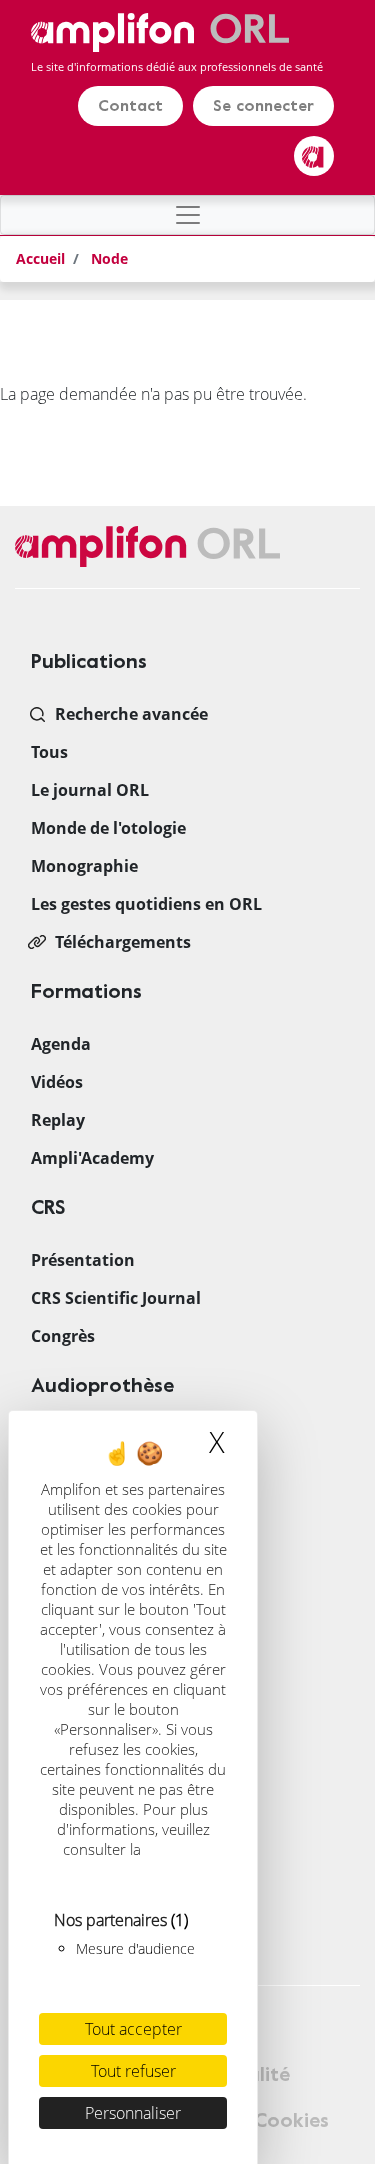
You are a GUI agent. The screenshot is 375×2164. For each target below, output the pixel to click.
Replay (58, 1120)
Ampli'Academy (92, 1158)
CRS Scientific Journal (116, 1298)
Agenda (61, 1044)
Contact (130, 106)
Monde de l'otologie (108, 828)
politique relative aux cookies (135, 1859)
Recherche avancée (131, 714)
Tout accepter (133, 2029)
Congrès (63, 1336)
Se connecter (263, 106)
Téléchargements (123, 942)
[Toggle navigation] (187, 215)
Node (109, 258)
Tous (49, 752)
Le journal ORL (90, 790)
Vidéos (57, 1082)
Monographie (84, 866)
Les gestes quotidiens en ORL (146, 904)
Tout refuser (133, 2071)
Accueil (40, 258)
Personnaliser (133, 2113)
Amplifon (314, 156)
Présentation (83, 1260)
